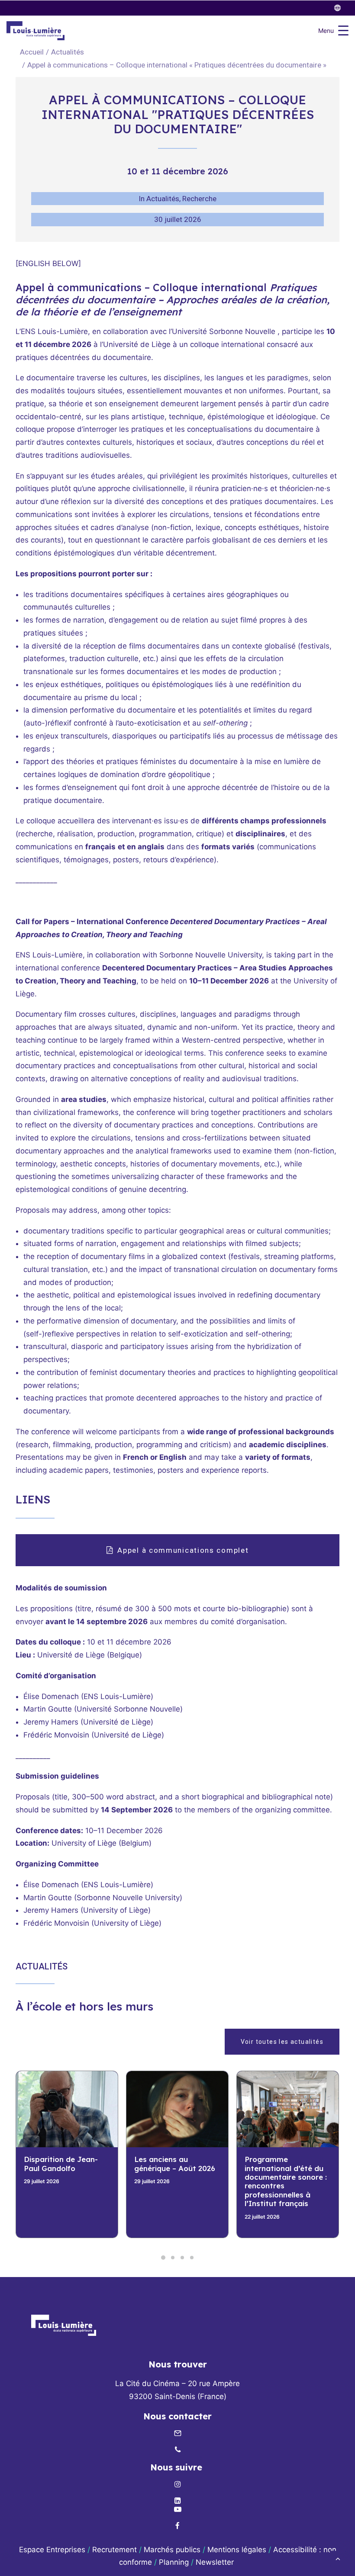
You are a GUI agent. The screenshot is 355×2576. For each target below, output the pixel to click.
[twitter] (341, 8)
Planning (174, 2562)
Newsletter (216, 2562)
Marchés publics (172, 2550)
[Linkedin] (177, 2501)
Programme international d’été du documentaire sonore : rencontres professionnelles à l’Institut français (175, 2181)
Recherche (199, 199)
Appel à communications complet (183, 1550)
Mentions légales (237, 2550)
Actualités (68, 52)
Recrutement (115, 2550)
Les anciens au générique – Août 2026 (64, 2163)
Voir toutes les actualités (282, 2042)
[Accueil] (64, 2325)
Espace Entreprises (52, 2550)
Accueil (32, 52)
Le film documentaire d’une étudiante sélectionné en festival (286, 2168)
